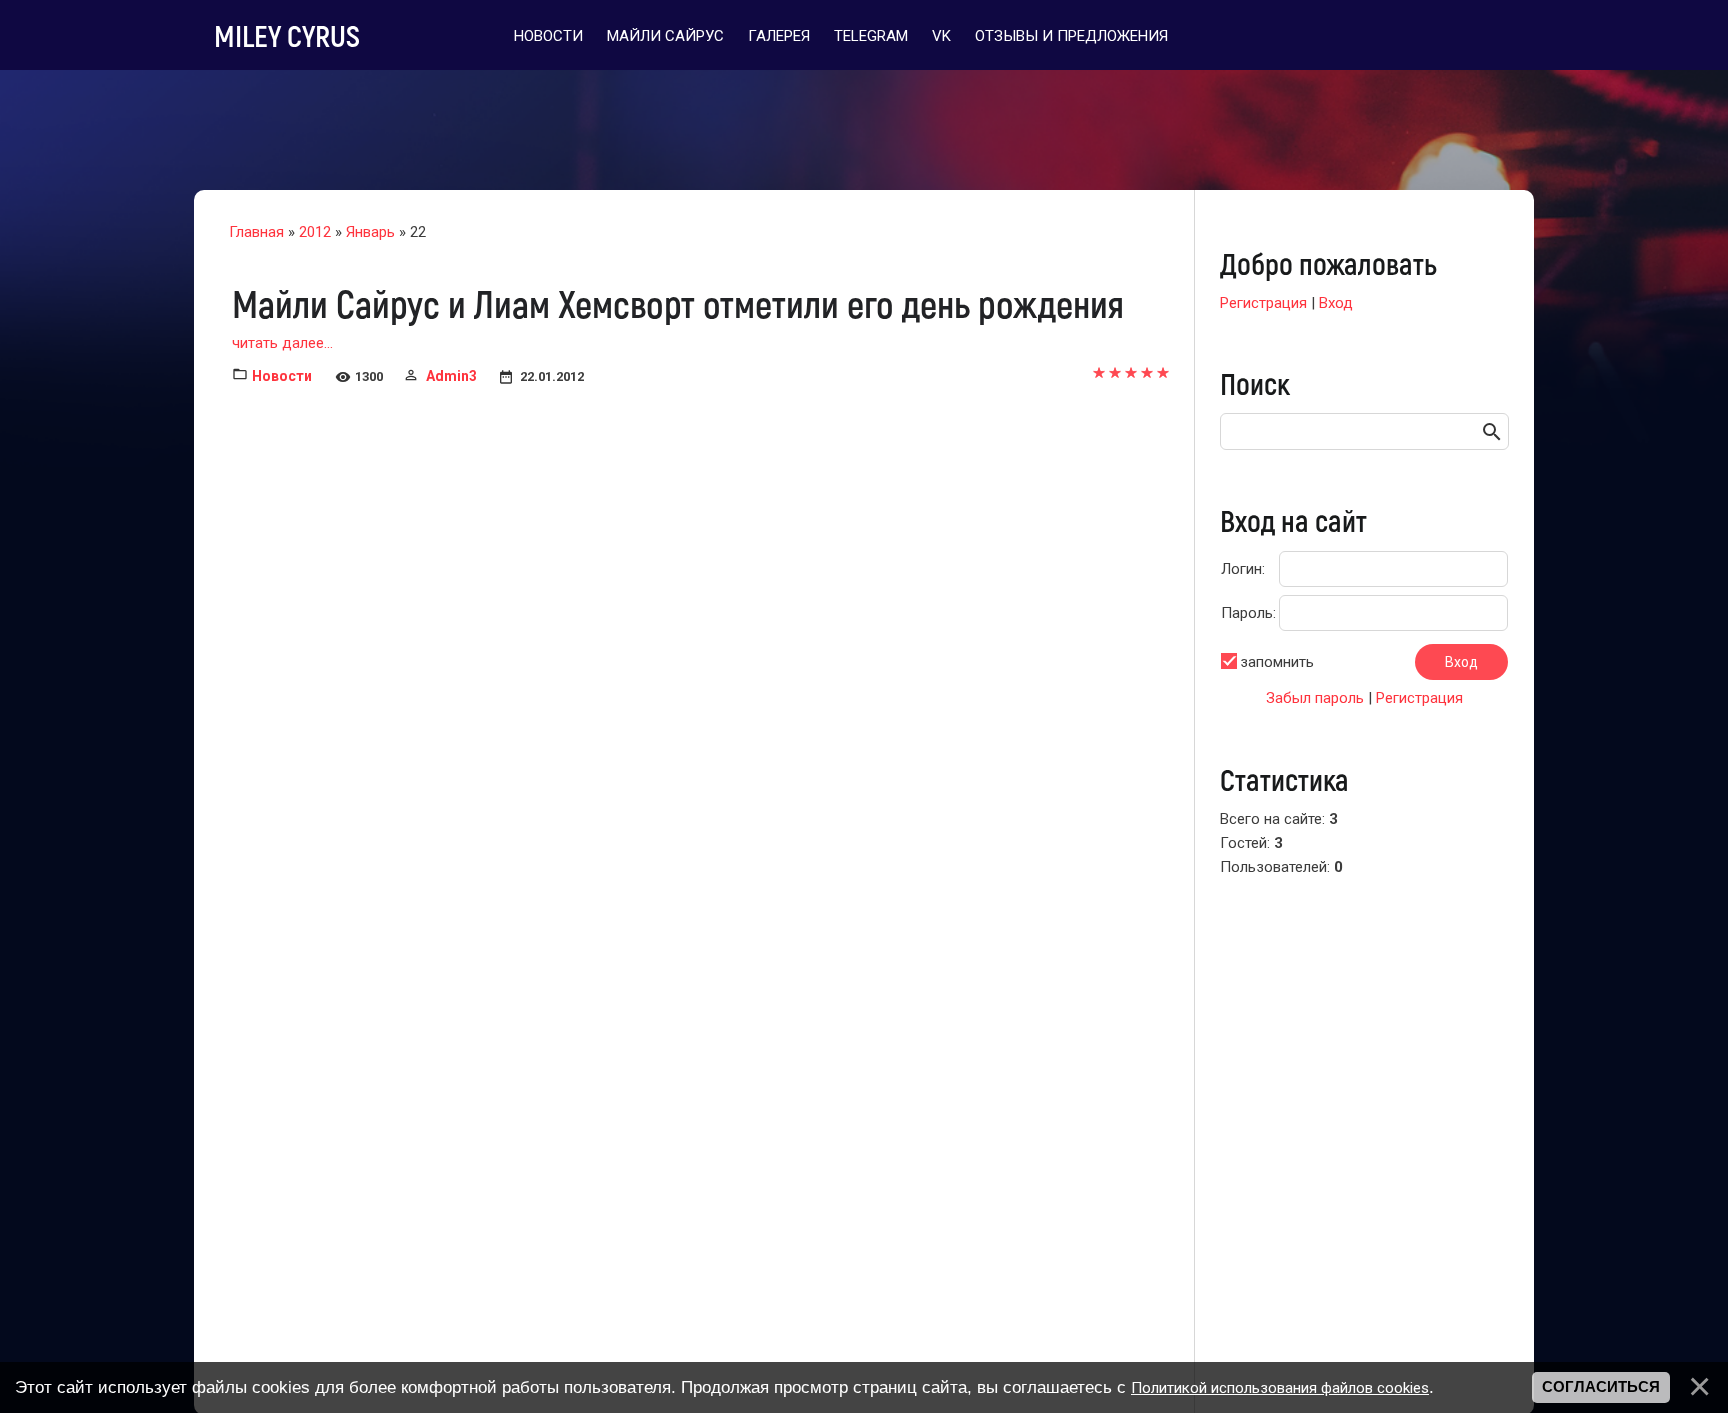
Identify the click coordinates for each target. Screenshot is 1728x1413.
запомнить (1277, 662)
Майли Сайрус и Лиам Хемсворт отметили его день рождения (678, 303)
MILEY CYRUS (287, 35)
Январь (370, 232)
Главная (256, 232)
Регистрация (1263, 303)
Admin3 (451, 376)
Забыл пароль (1315, 698)
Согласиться (1601, 1387)
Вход (1336, 303)
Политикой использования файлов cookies (1280, 1388)
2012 (315, 232)
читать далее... (282, 343)
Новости (282, 376)
